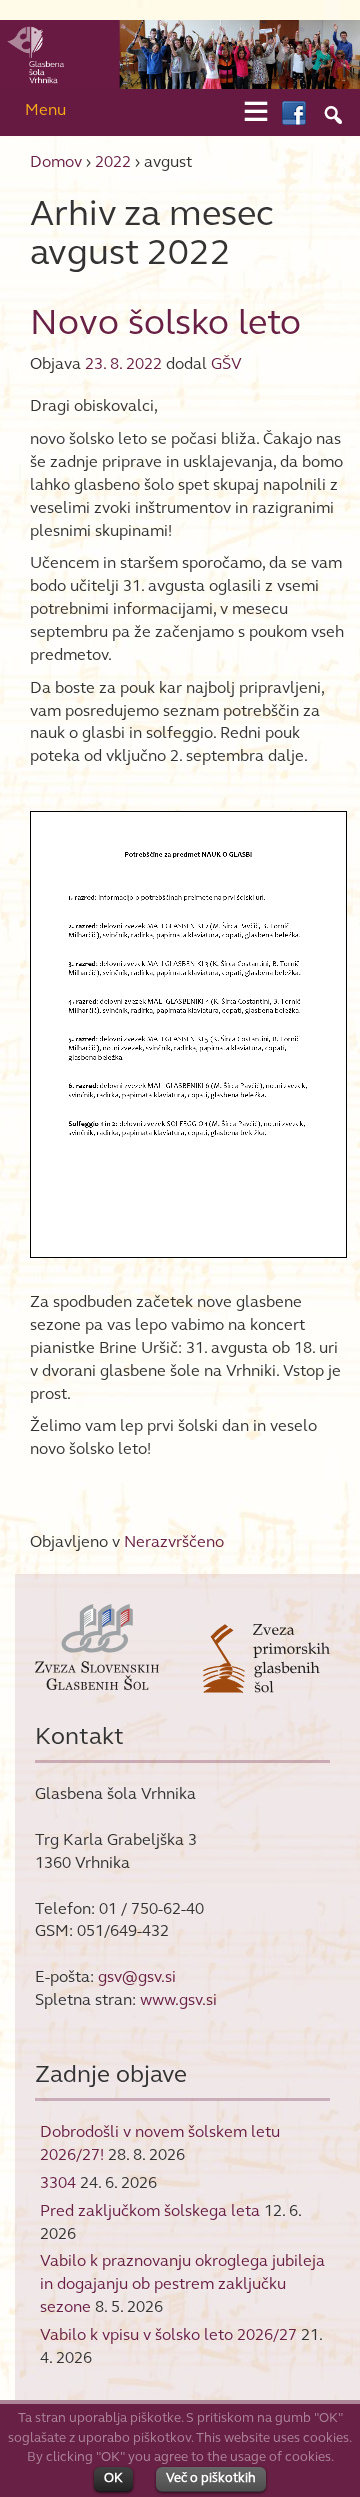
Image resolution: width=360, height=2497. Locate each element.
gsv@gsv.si (137, 1976)
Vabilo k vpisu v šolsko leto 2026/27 (168, 2334)
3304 (58, 2182)
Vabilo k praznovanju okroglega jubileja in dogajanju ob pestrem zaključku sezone (182, 2283)
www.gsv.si (178, 1999)
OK (113, 2478)
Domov (56, 161)
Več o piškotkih (211, 2478)
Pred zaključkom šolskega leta (150, 2210)
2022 (113, 161)
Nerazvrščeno (174, 1541)
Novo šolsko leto (165, 322)
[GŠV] (180, 53)
